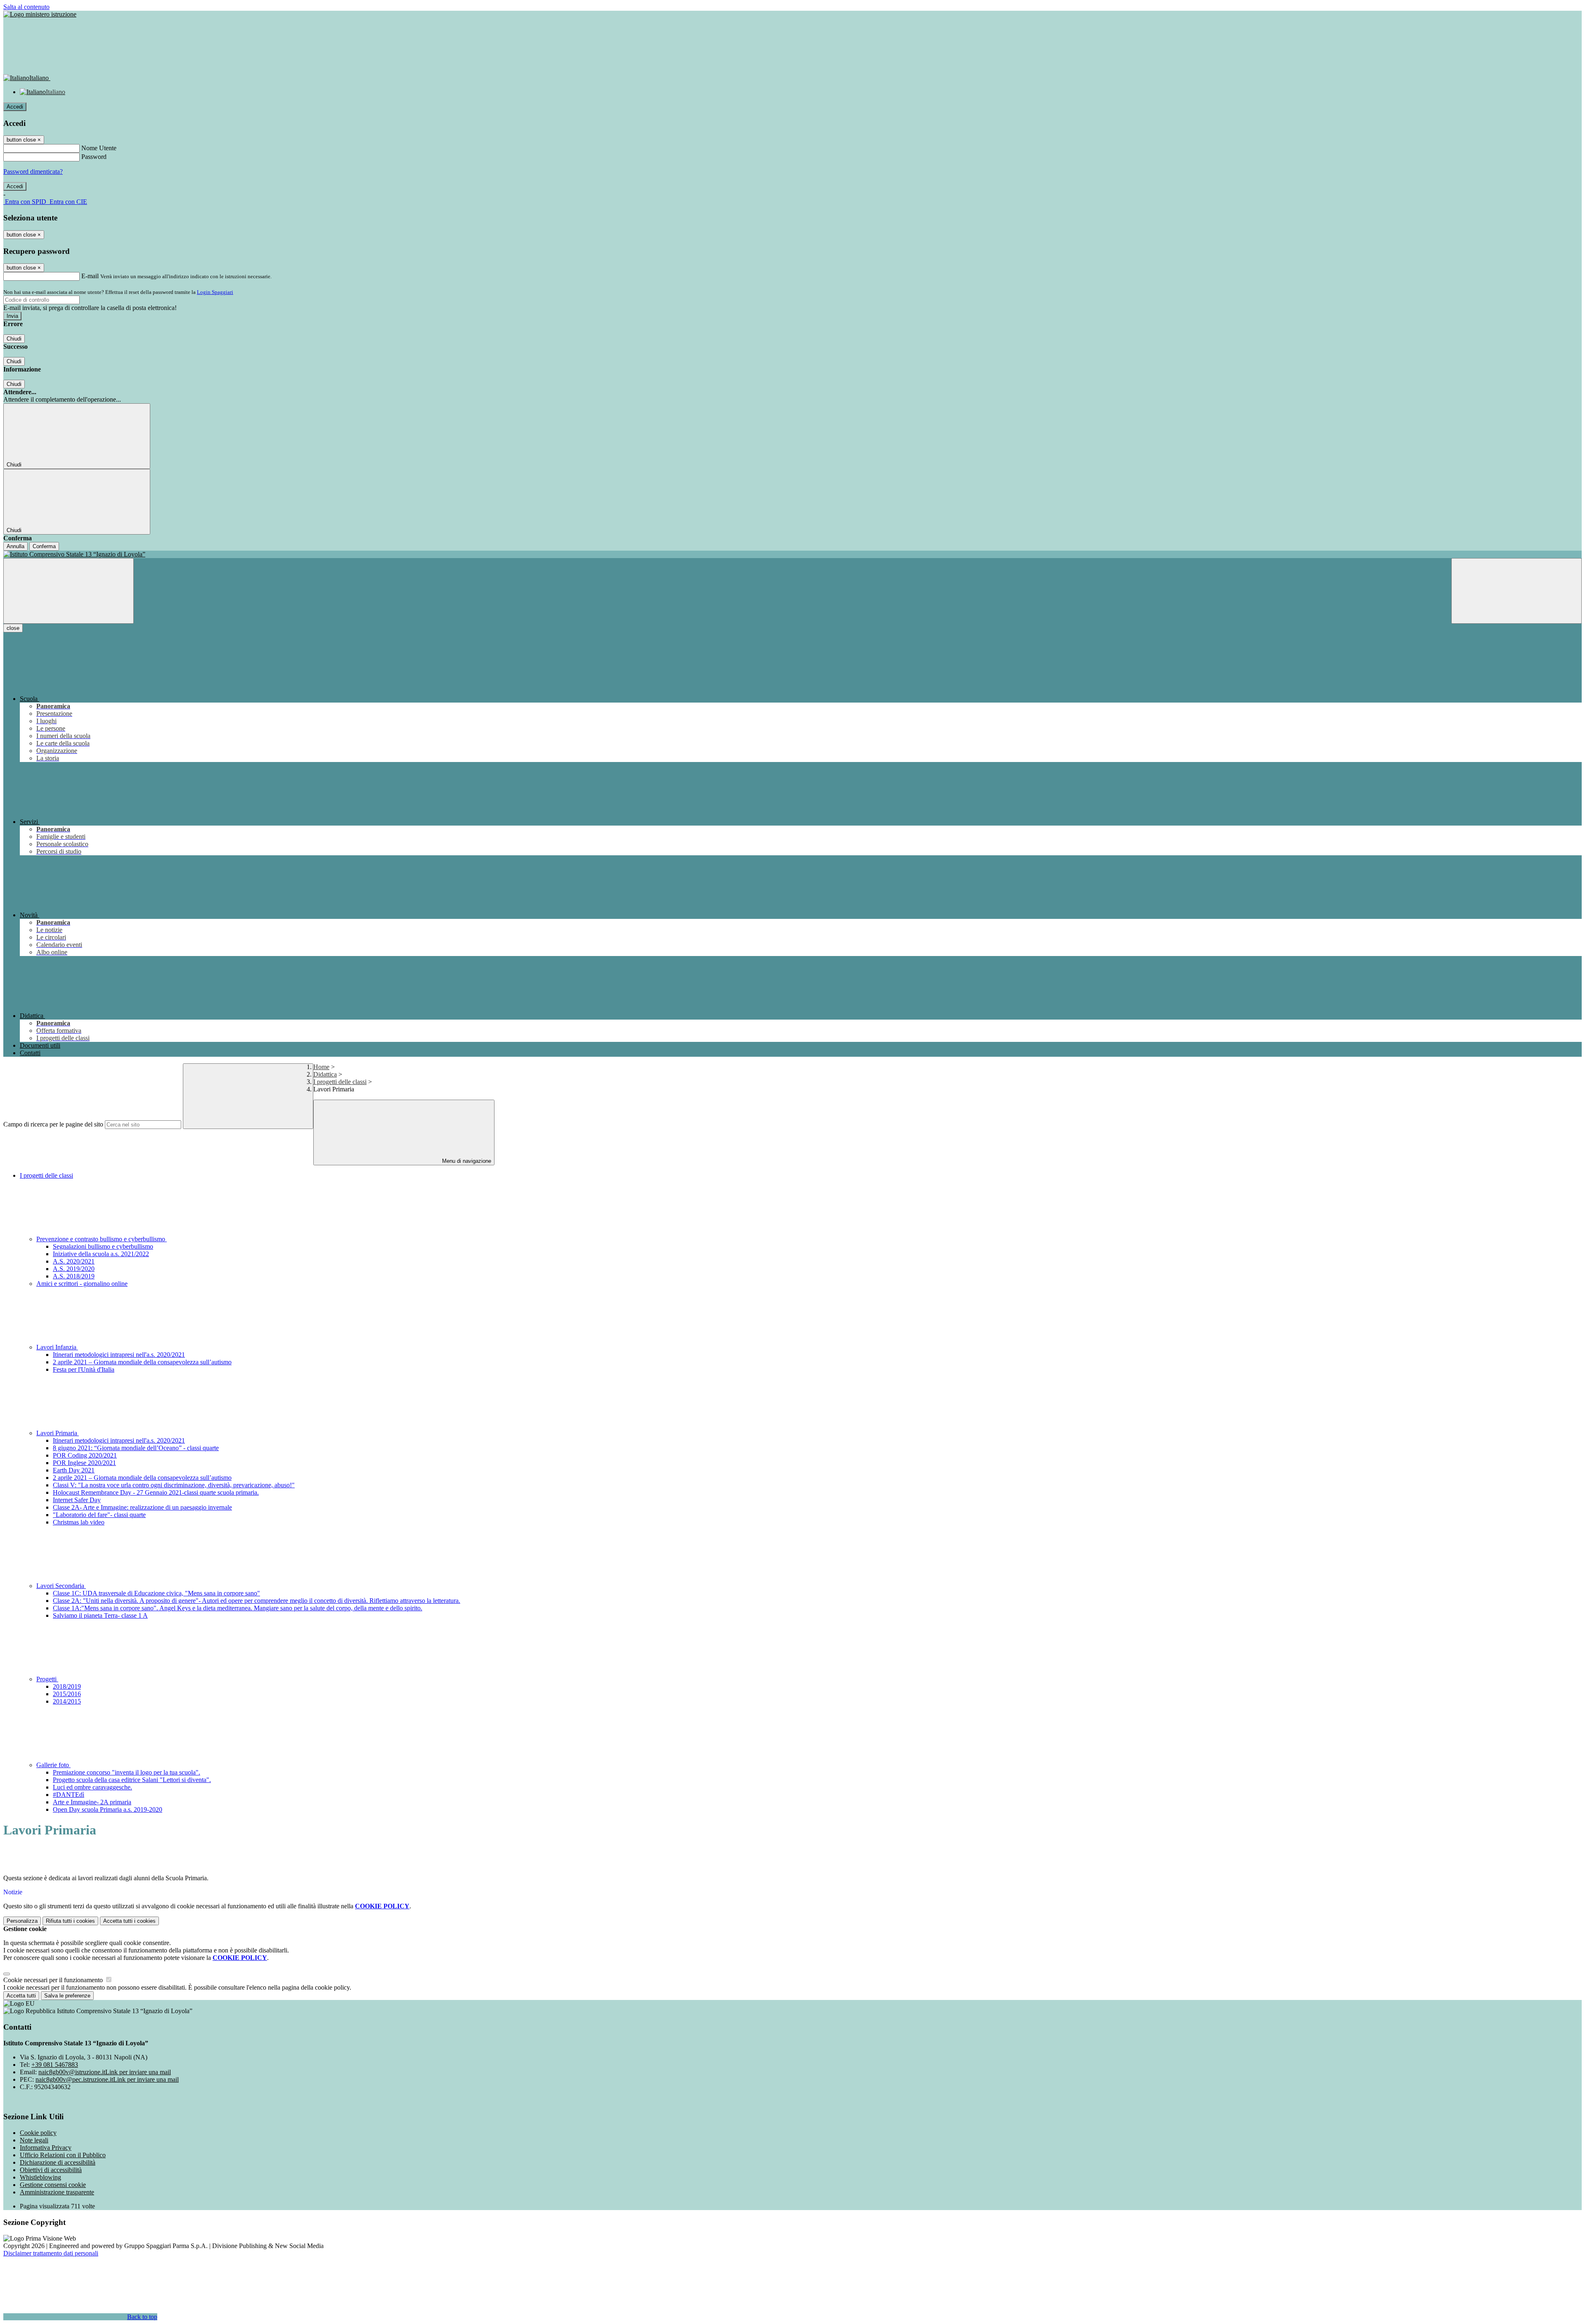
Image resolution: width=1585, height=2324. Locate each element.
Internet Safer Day (77, 1500)
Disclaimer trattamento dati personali (51, 2253)
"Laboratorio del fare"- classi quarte (99, 1515)
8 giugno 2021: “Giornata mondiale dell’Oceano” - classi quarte (136, 1448)
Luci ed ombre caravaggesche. (92, 1787)
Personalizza (22, 1921)
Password (94, 157)
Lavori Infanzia (57, 1347)
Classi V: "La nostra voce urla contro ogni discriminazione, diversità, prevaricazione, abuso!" (174, 1485)
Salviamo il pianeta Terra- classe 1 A (100, 1615)
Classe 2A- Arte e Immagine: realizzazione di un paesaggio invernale (142, 1507)
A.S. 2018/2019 (74, 1276)
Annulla (15, 546)
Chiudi (14, 339)
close (13, 628)
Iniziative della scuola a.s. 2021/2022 (101, 1254)
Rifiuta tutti (70, 1921)
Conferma (44, 546)
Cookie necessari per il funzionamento (54, 1980)
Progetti (47, 1679)
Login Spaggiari (215, 292)
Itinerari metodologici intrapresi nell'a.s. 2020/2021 (119, 1355)
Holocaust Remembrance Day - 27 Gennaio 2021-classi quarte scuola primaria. (156, 1492)
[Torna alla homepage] (792, 554)
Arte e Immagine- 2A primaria (92, 1802)
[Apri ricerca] (1516, 591)
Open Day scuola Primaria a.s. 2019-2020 (108, 1809)
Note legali (34, 2140)
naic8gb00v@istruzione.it (105, 2072)
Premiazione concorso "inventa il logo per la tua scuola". (127, 1772)
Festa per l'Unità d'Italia (84, 1369)
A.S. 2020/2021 (74, 1261)
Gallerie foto (53, 1765)
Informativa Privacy (46, 2148)
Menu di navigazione (466, 1161)
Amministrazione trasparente (57, 2192)
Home (321, 1067)
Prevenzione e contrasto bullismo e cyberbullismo (102, 1239)
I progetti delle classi (340, 1082)
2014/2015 (67, 1701)
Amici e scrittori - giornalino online (82, 1284)
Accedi (15, 107)
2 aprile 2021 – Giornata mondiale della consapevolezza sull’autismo (142, 1362)
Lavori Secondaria (61, 1586)
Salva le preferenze (67, 1996)
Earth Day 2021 (74, 1470)
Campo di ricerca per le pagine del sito (53, 1124)
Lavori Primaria (58, 1433)
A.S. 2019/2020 (74, 1269)
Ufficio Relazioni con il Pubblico (63, 2155)
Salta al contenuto (26, 7)
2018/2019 (67, 1686)
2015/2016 (67, 1694)
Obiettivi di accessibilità (51, 2170)
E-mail (90, 276)
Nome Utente (99, 148)
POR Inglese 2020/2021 (84, 1463)
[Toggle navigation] (69, 591)
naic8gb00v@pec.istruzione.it (107, 2079)
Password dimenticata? (33, 172)
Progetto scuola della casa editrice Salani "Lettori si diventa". (132, 1780)
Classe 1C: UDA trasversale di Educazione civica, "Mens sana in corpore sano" (156, 1593)
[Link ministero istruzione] (40, 14)
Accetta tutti (129, 1921)
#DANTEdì (69, 1795)
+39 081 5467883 (55, 2065)
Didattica (325, 1074)
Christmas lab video (79, 1522)
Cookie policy (38, 2133)
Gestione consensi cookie (53, 2185)
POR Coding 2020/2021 (85, 1455)
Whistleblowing (40, 2177)
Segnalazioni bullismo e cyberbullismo (103, 1246)
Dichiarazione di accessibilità (58, 2162)
